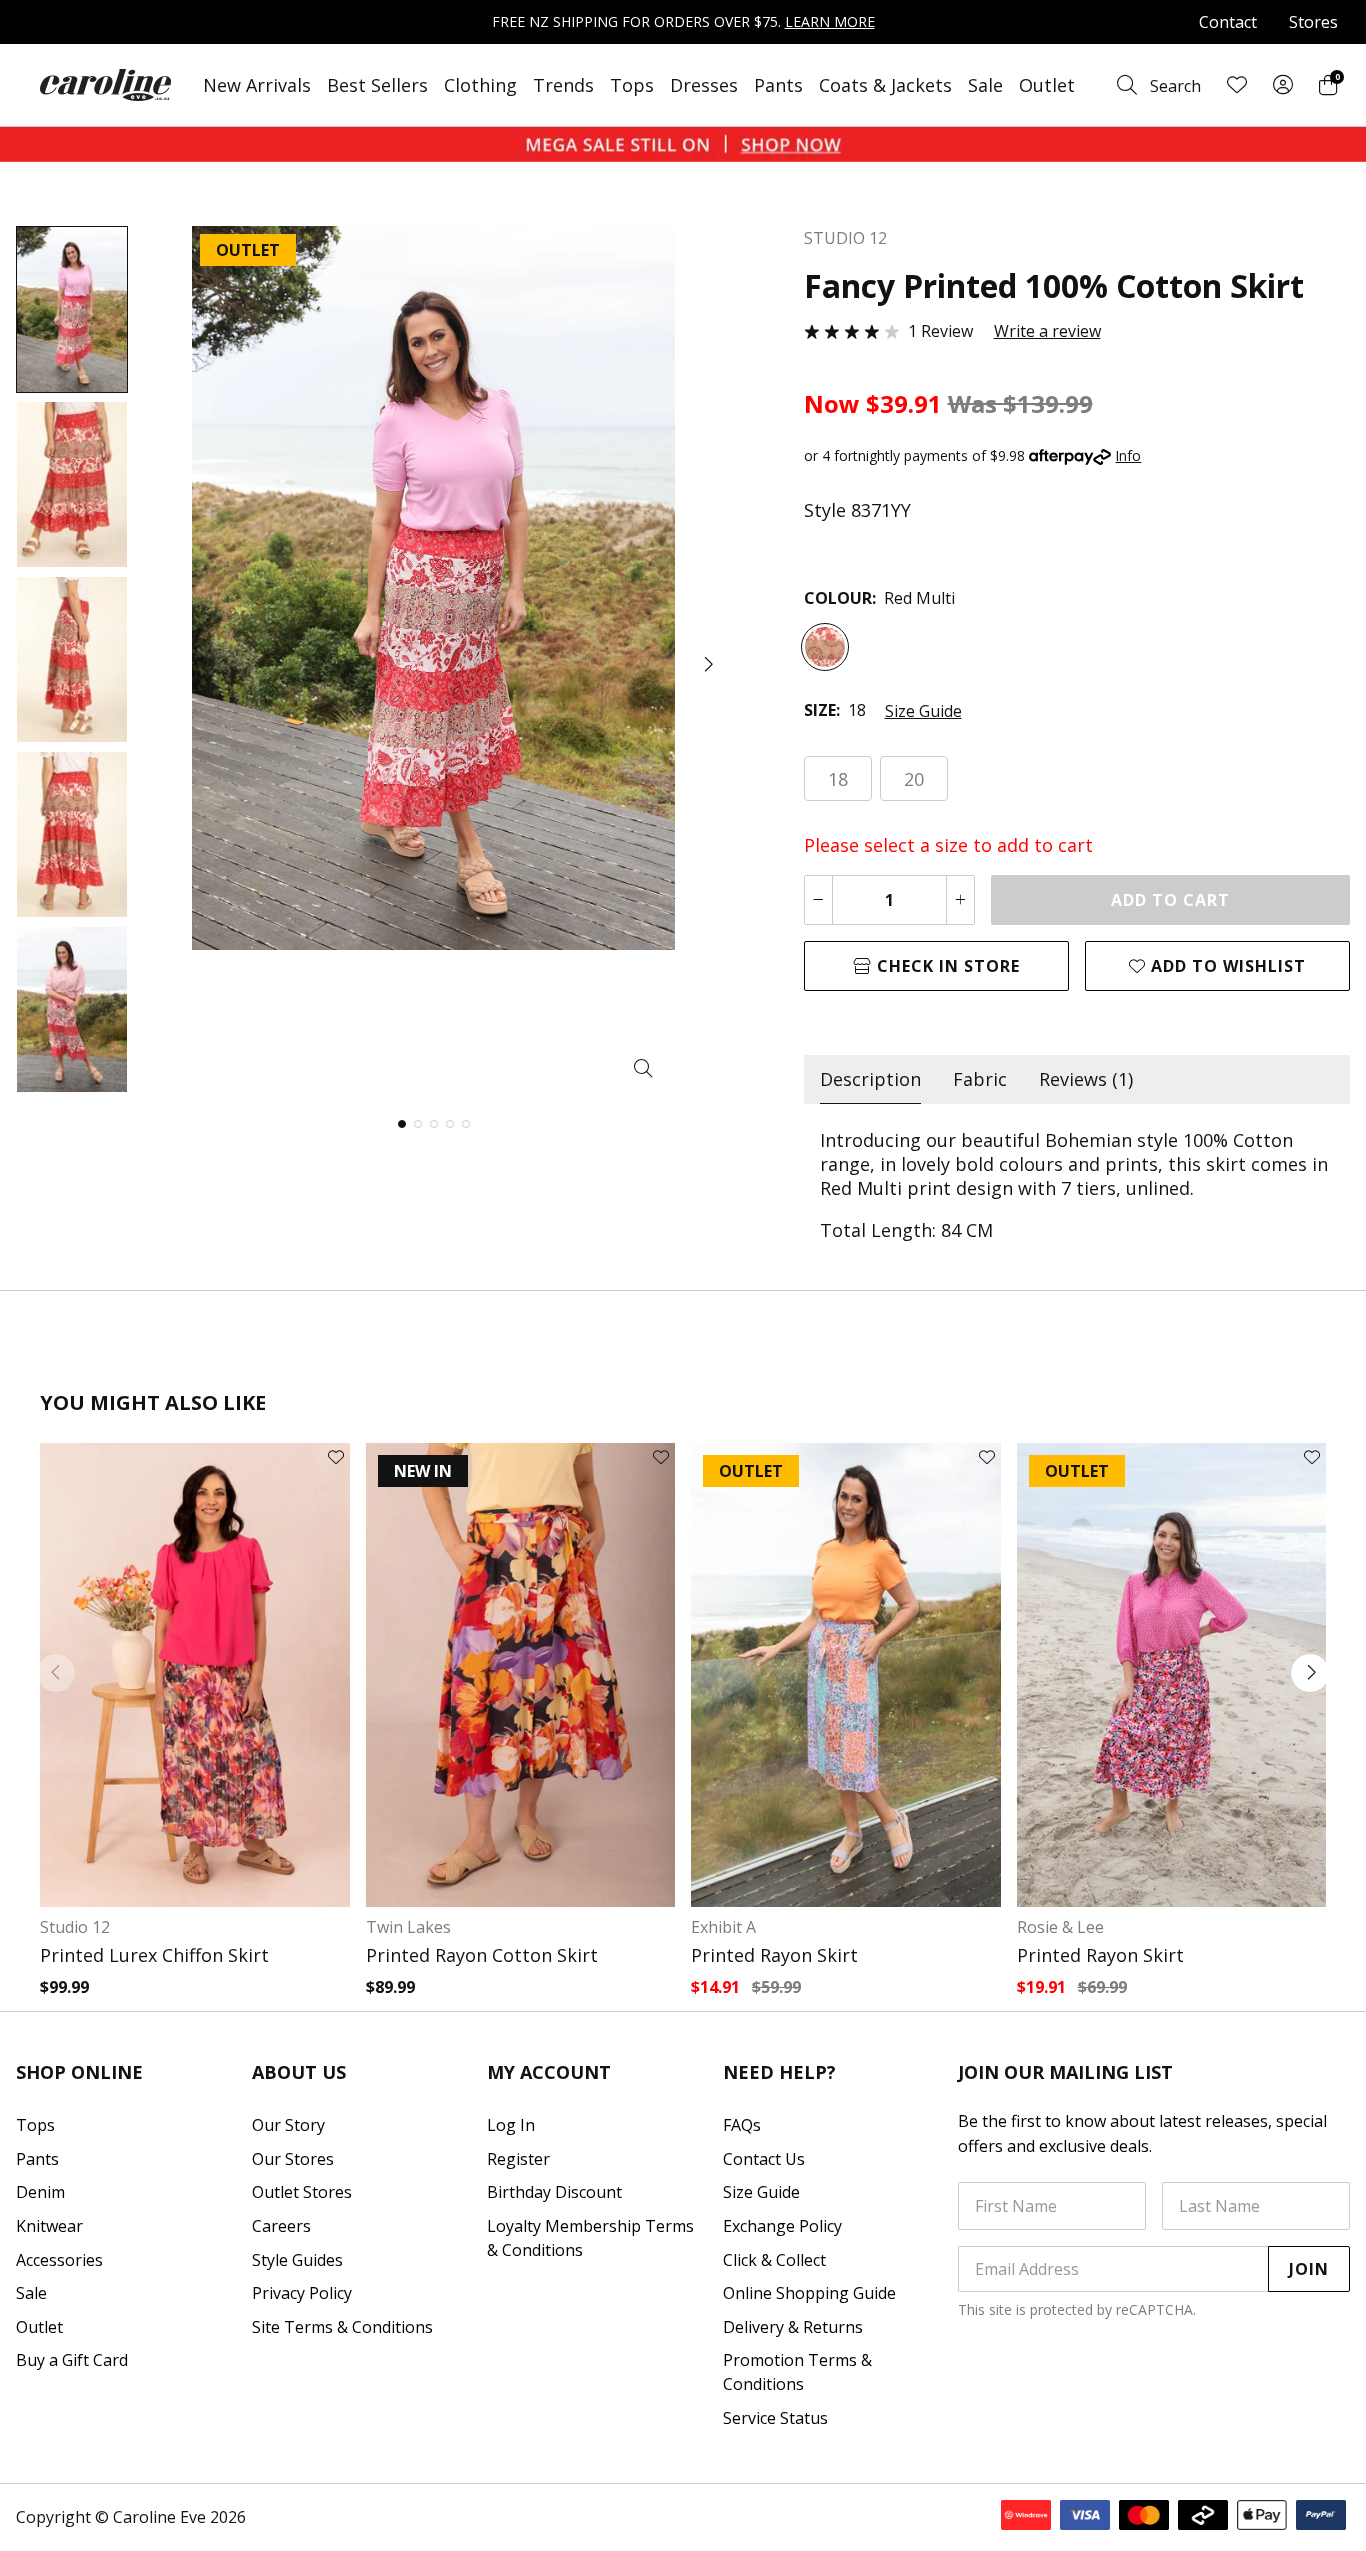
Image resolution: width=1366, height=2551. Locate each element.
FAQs (742, 2125)
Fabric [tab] (980, 1079)
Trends (563, 85)
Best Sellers (377, 85)
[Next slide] (1310, 1673)
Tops (632, 85)
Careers (281, 2226)
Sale (985, 85)
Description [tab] (870, 1079)
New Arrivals (257, 85)
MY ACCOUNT (549, 2072)
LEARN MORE (830, 21)
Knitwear (49, 2226)
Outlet (1047, 85)
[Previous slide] (56, 1673)
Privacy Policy (302, 2293)
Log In (511, 2125)
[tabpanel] (1077, 1185)
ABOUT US (299, 2072)
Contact (1228, 22)
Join (1309, 2269)
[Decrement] (818, 900)
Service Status (775, 2418)
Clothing (480, 85)
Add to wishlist (1226, 966)
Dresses (704, 85)
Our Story (288, 2125)
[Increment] (960, 900)
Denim (40, 2192)
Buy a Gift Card (72, 2360)
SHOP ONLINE (79, 2072)
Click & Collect (774, 2260)
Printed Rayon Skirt (774, 1955)
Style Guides (297, 2260)
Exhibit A (723, 1927)
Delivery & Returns (793, 2327)
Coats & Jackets (885, 85)
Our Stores (293, 2159)
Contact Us (764, 2159)
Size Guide (923, 711)
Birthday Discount (554, 2192)
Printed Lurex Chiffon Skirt (154, 1955)
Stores (1313, 22)
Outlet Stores (302, 2192)
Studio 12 (75, 1927)
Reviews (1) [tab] (1086, 1079)
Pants (778, 85)
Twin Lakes (408, 1927)
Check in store (946, 966)
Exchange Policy (782, 2226)
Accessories (59, 2260)
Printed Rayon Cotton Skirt (482, 1955)
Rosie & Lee (1060, 1927)
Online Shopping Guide (809, 2293)
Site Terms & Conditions (342, 2327)
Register (518, 2159)
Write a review (1047, 331)
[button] (707, 664)
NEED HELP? (779, 2072)
